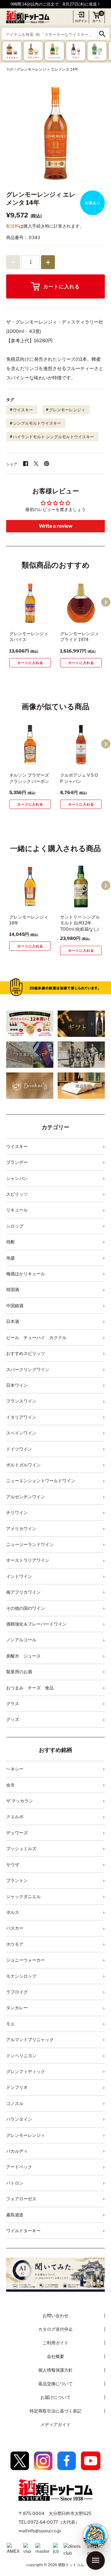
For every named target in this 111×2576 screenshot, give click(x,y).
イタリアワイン (21, 1417)
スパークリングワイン (28, 1369)
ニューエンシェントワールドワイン (41, 1480)
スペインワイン (21, 1433)
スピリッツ (17, 1194)
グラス (13, 1703)
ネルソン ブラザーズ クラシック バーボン (29, 778)
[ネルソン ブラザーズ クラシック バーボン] (30, 745)
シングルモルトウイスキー (37, 423)
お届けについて (55, 2397)
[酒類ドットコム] (28, 17)
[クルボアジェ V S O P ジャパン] (81, 745)
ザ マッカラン (20, 1801)
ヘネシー (15, 1769)
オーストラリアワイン (28, 1560)
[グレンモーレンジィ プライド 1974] (81, 603)
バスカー (15, 1928)
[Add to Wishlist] (37, 619)
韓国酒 (13, 1289)
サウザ (13, 1864)
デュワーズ (17, 1833)
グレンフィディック (26, 2071)
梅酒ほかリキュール (26, 1274)
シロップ (15, 1226)
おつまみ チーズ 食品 (30, 1688)
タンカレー (17, 2008)
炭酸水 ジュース (23, 1656)
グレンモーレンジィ (67, 410)
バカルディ (17, 2151)
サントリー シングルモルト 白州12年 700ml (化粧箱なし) (80, 923)
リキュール (17, 1210)
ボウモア (15, 1944)
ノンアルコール (21, 1640)
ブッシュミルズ (21, 1848)
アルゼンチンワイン (26, 1497)
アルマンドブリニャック (30, 2039)
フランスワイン (21, 1401)
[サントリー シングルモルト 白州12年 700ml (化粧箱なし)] (81, 886)
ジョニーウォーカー (26, 1960)
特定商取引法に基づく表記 (55, 2411)
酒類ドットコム (71, 2565)
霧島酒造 (15, 2215)
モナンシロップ (21, 1976)
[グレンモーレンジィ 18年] (30, 886)
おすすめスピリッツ (26, 1353)
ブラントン (17, 1880)
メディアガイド (55, 2424)
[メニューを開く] (96, 2561)
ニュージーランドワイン (30, 1544)
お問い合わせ (55, 2315)
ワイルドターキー (23, 2231)
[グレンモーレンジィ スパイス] (30, 603)
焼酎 (10, 1242)
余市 (10, 1785)
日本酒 (13, 1321)
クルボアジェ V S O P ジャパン (79, 778)
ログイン (81, 21)
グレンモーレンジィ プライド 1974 (80, 637)
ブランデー (17, 1162)
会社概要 (55, 2356)
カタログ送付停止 (55, 2329)
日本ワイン (17, 1385)
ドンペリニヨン (21, 2056)
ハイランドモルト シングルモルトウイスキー (53, 437)
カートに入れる (62, 287)
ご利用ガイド (55, 2343)
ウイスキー (23, 410)
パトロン (15, 2183)
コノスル (15, 2103)
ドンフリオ (17, 2087)
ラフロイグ (17, 1992)
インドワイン (19, 1576)
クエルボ (15, 1816)
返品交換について (55, 2384)
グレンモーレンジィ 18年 (29, 920)
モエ (10, 2024)
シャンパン (17, 1178)
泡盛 (10, 1258)
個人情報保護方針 (55, 2370)
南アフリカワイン (23, 1592)
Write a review (56, 526)
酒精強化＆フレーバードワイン (36, 1624)
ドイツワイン (19, 1449)
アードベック (19, 2167)
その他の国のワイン (26, 1608)
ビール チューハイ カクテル (36, 1337)
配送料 (13, 226)
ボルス (13, 1912)
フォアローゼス (21, 2199)
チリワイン (17, 1512)
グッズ (13, 1719)
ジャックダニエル (23, 1896)
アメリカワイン (21, 1528)
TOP (10, 69)
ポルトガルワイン (23, 1465)
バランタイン (19, 2119)
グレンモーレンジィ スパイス (29, 637)
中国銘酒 (15, 1305)
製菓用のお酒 (19, 1672)
